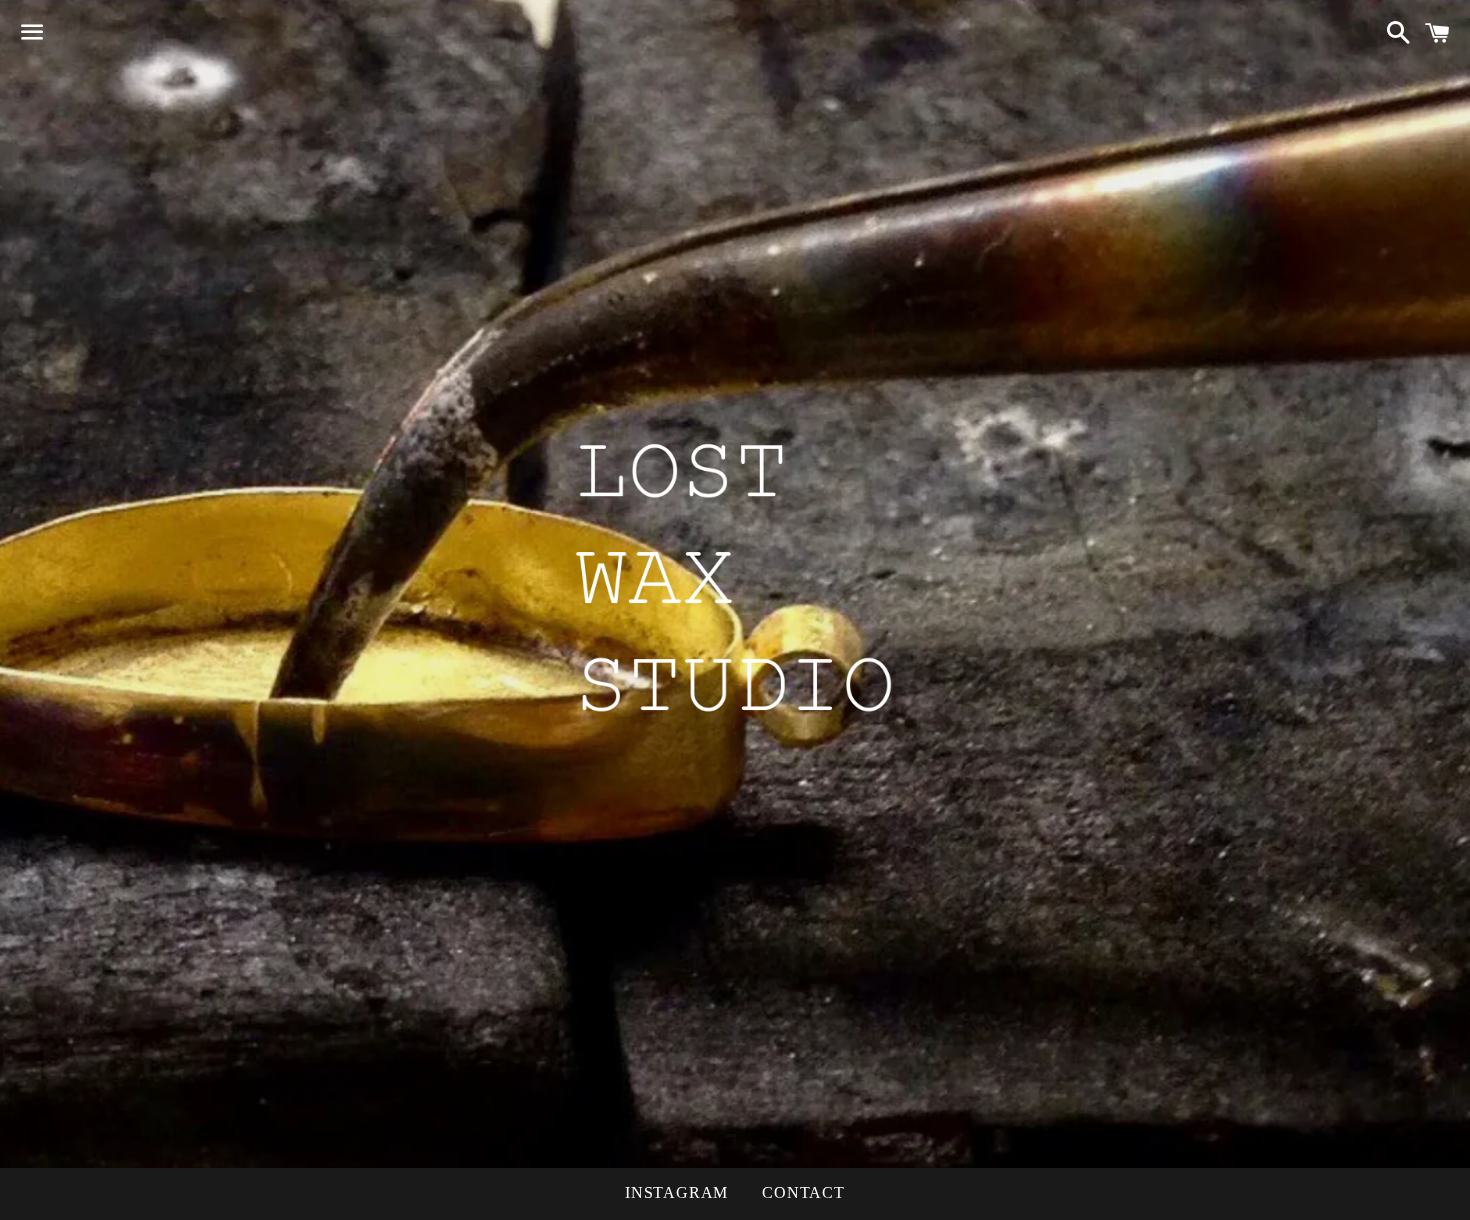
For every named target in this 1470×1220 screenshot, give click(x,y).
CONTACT (803, 1192)
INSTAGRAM (676, 1192)
